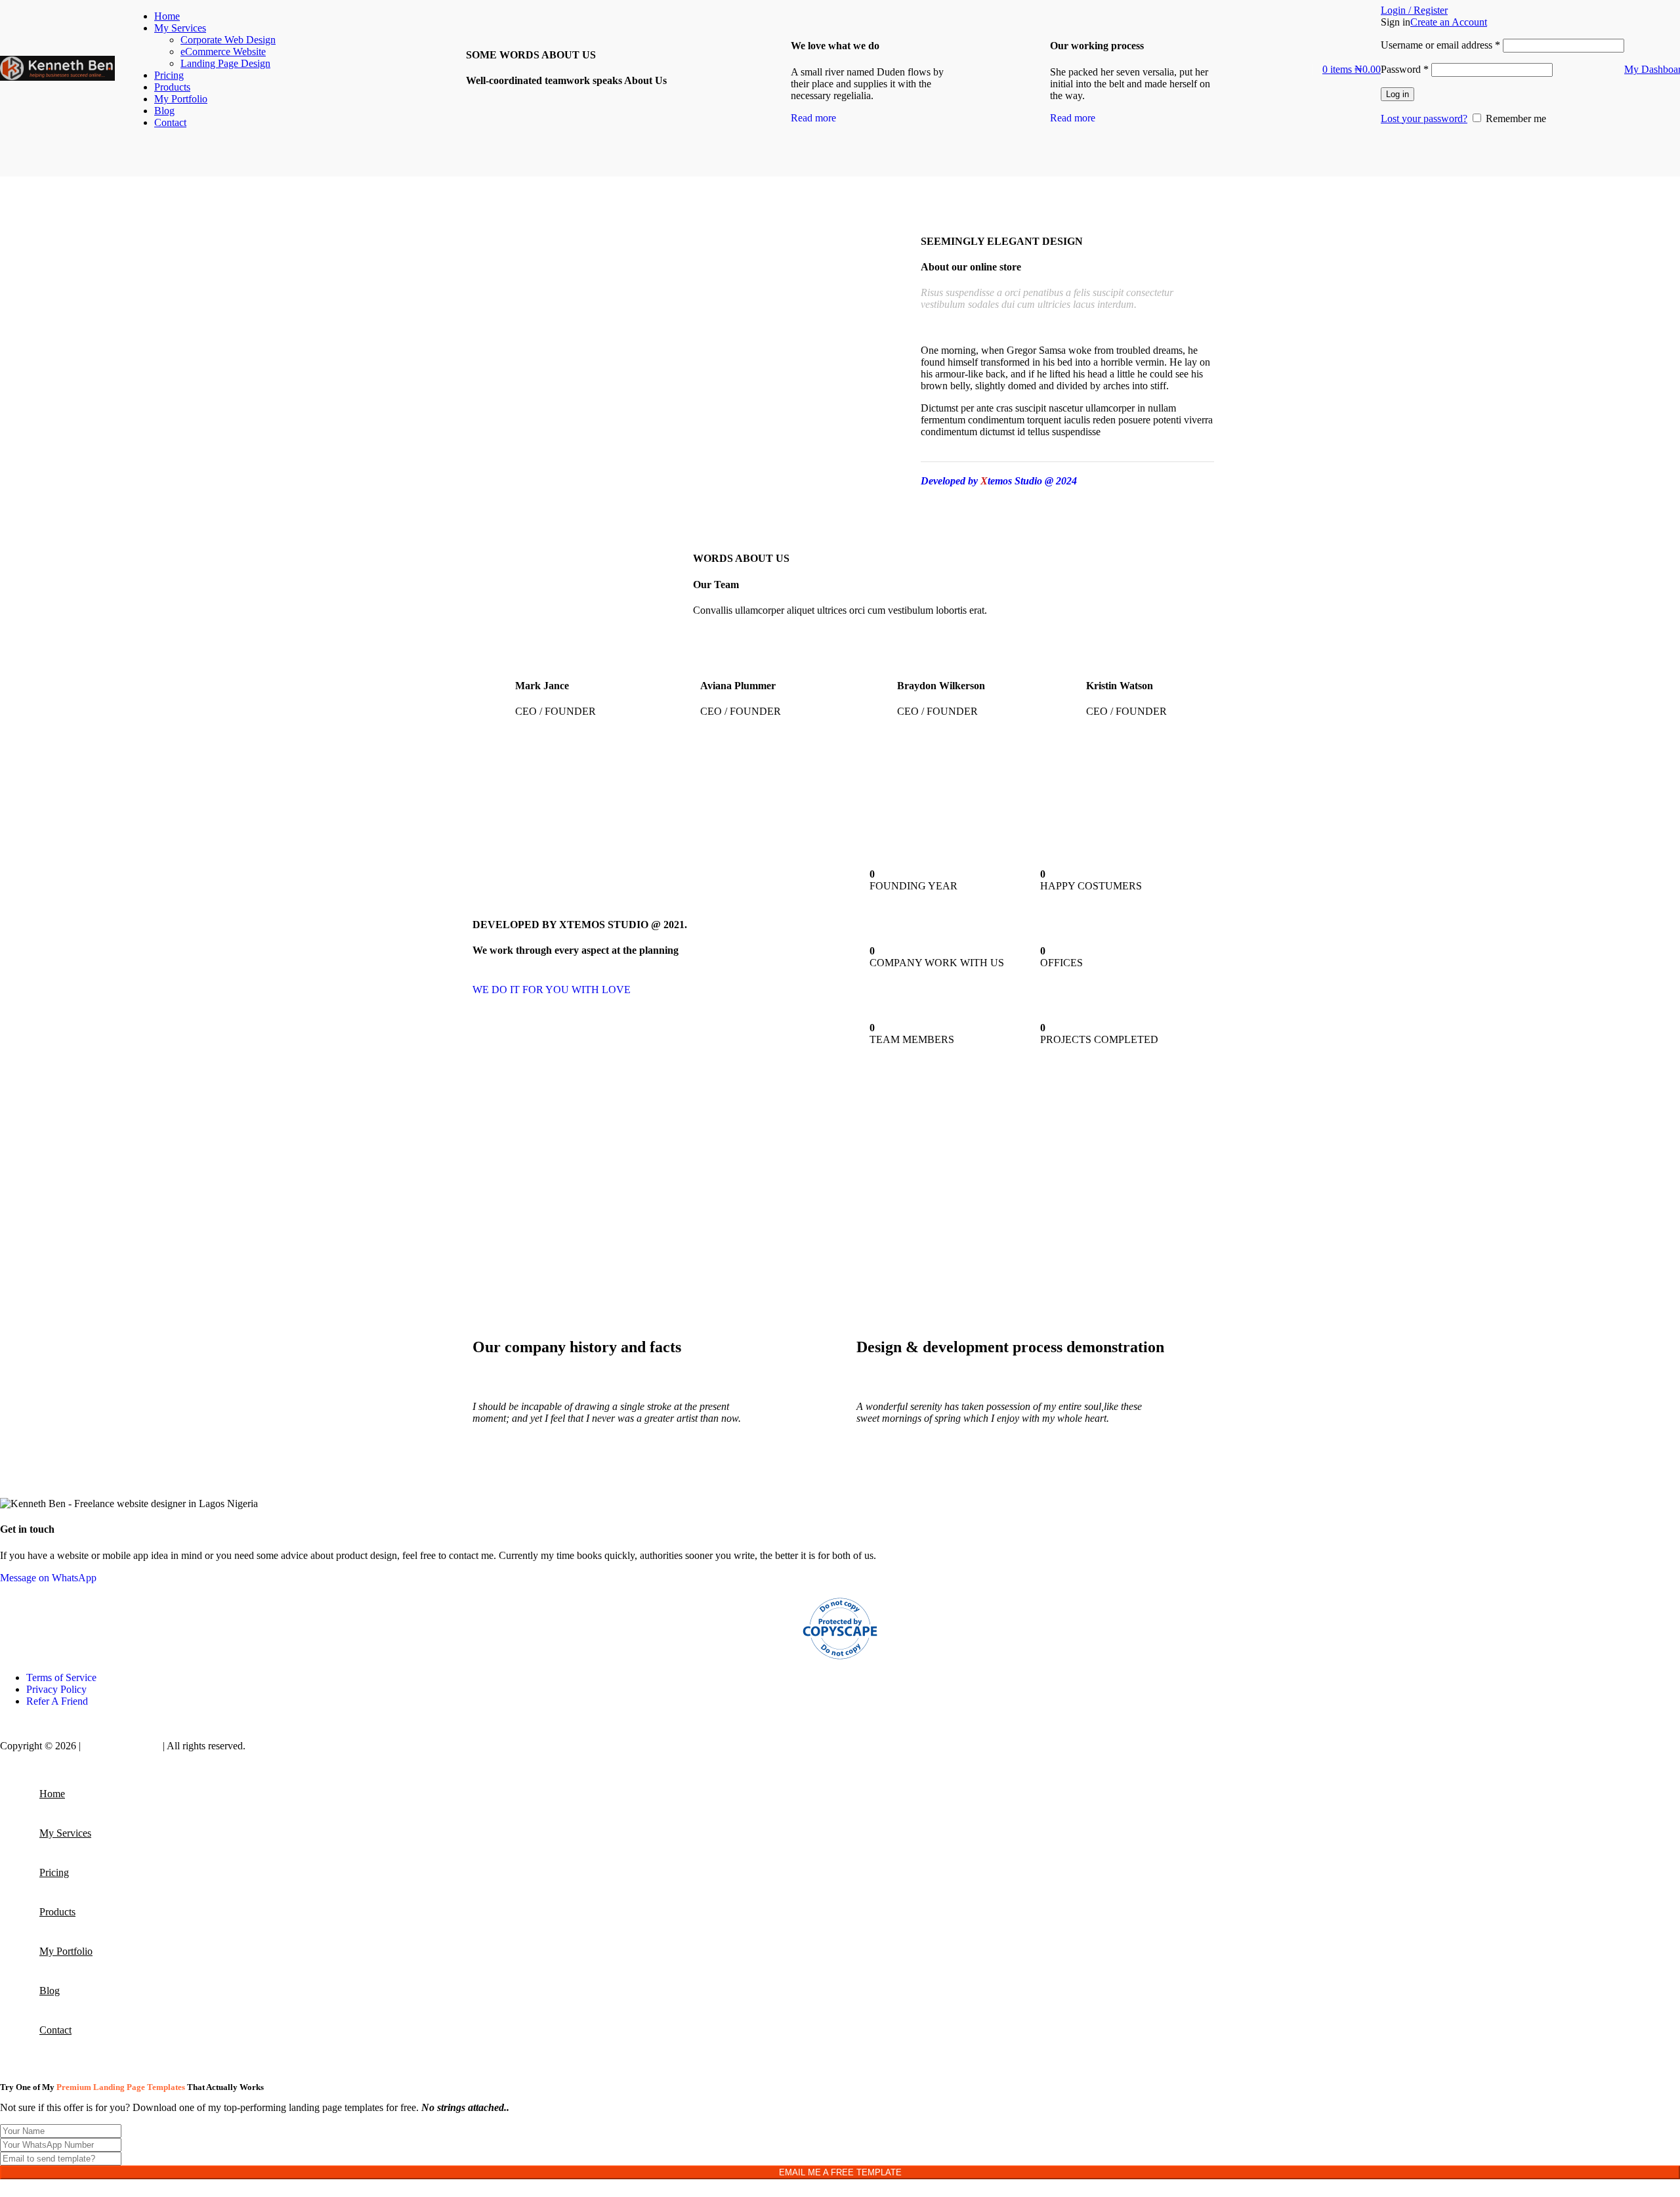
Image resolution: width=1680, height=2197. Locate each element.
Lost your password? (1424, 118)
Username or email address (1440, 45)
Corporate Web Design (228, 40)
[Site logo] (57, 130)
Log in (1397, 94)
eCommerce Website (223, 52)
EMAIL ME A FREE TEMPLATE (840, 2172)
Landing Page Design (225, 63)
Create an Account (1449, 22)
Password (1405, 69)
